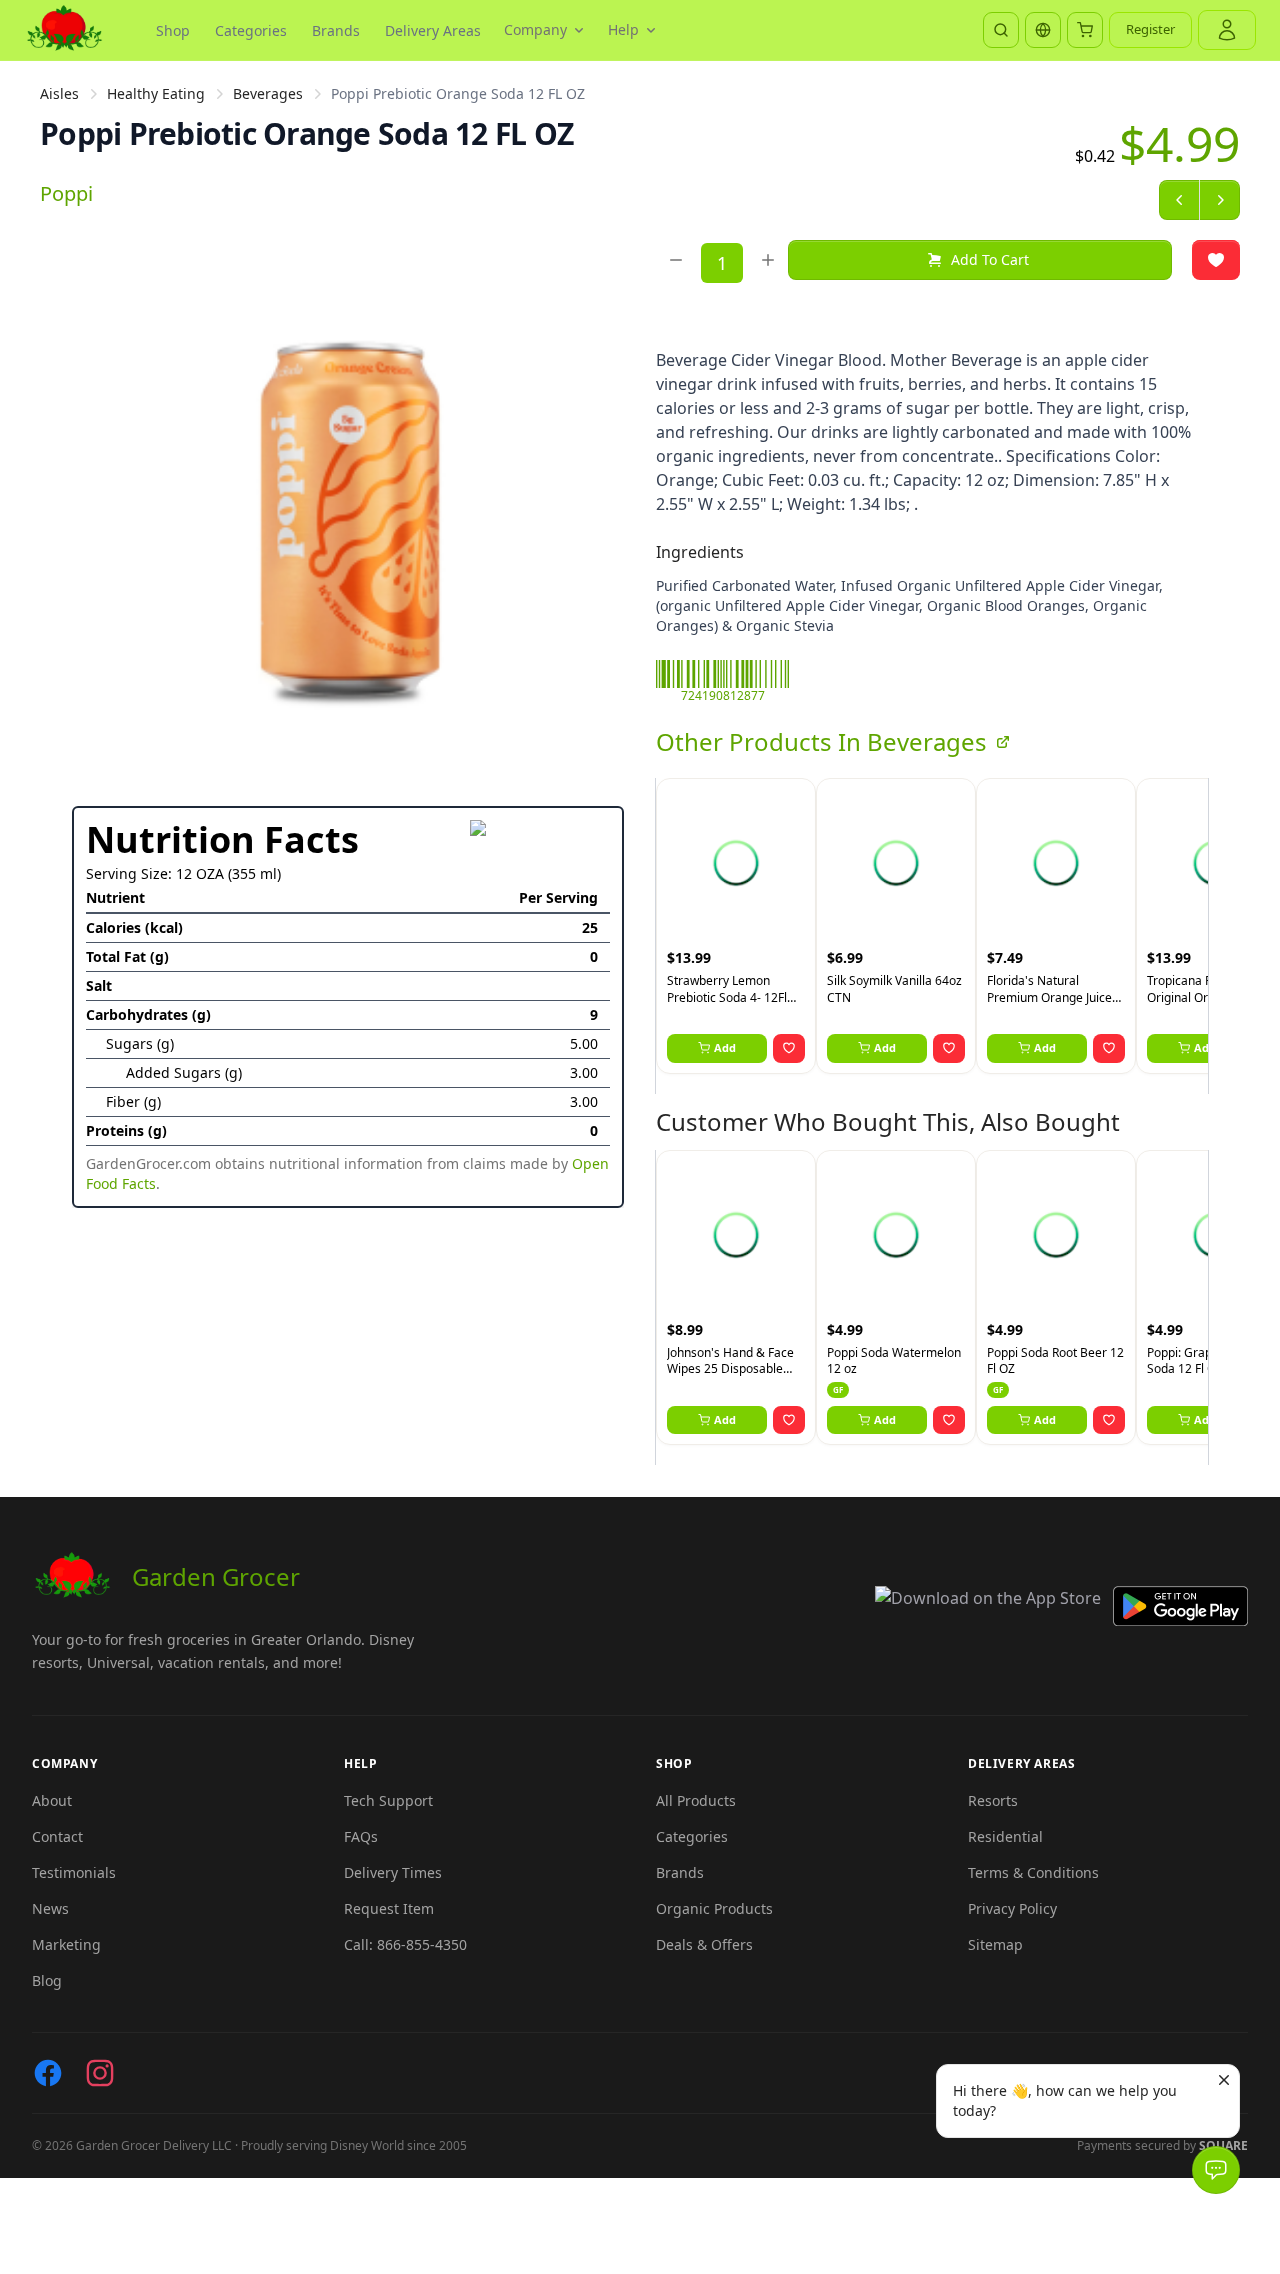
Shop (173, 30)
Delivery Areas (433, 30)
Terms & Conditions (1033, 1872)
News (50, 1908)
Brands (336, 30)
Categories (251, 30)
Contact (57, 1836)
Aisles (59, 93)
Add (725, 1047)
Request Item (389, 1908)
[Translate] (1043, 30)
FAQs (361, 1836)
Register (1150, 29)
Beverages (268, 93)
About (52, 1800)
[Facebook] (48, 2073)
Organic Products (714, 1908)
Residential (1005, 1836)
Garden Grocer (216, 1576)
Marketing (66, 1944)
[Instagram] (100, 2073)
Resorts (993, 1800)
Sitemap (995, 1944)
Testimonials (74, 1872)
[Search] (1001, 30)
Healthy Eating (156, 93)
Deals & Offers (704, 1944)
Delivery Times (393, 1872)
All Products (696, 1800)
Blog (47, 1980)
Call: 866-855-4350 (405, 1944)
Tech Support (388, 1800)
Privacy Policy (1012, 1908)
